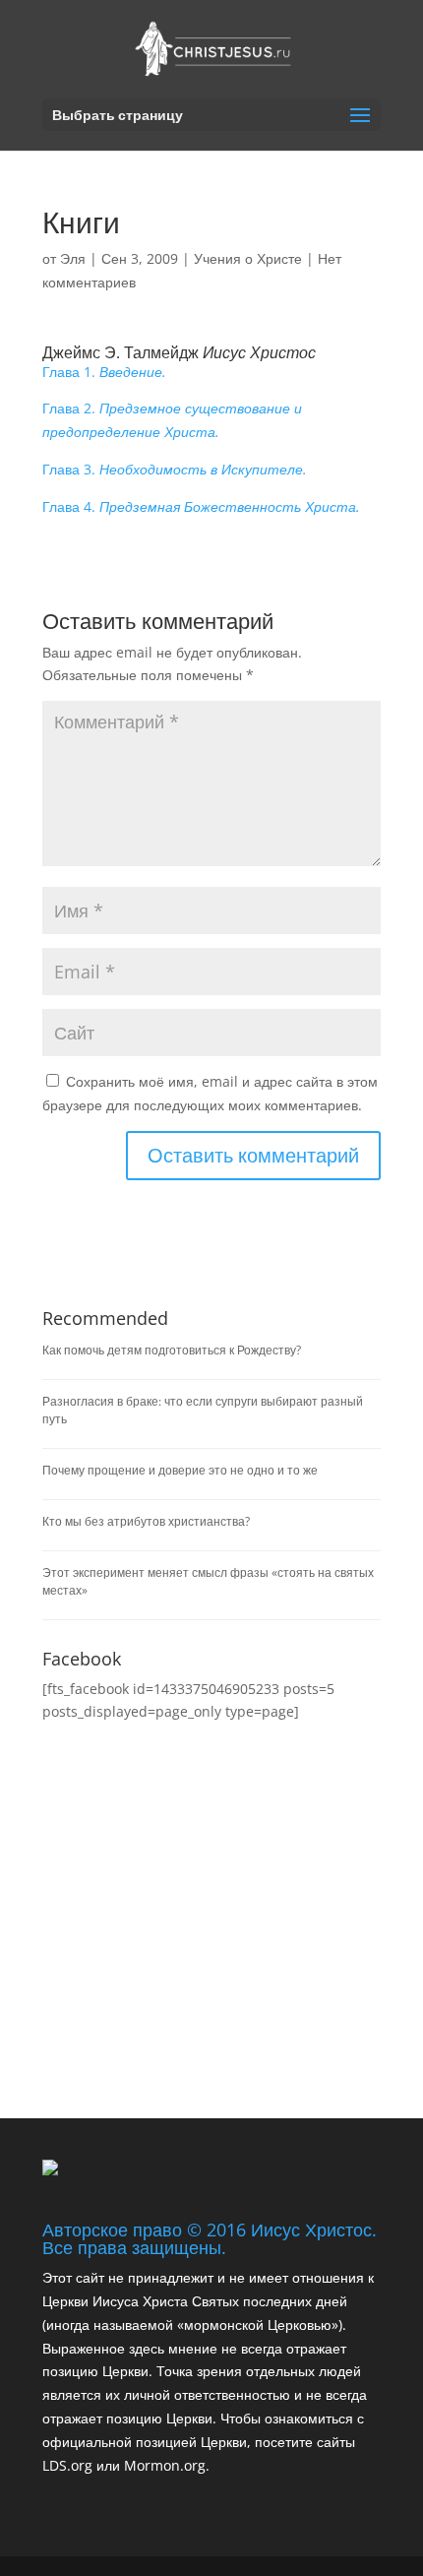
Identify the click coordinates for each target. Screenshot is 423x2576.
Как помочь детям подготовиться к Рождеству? (172, 1350)
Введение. (133, 372)
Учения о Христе (248, 258)
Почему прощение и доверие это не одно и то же (180, 1470)
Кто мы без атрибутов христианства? (146, 1521)
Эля (73, 258)
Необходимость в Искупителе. (203, 469)
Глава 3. (71, 469)
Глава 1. (71, 372)
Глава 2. (71, 408)
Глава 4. (71, 506)
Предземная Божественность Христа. (230, 506)
